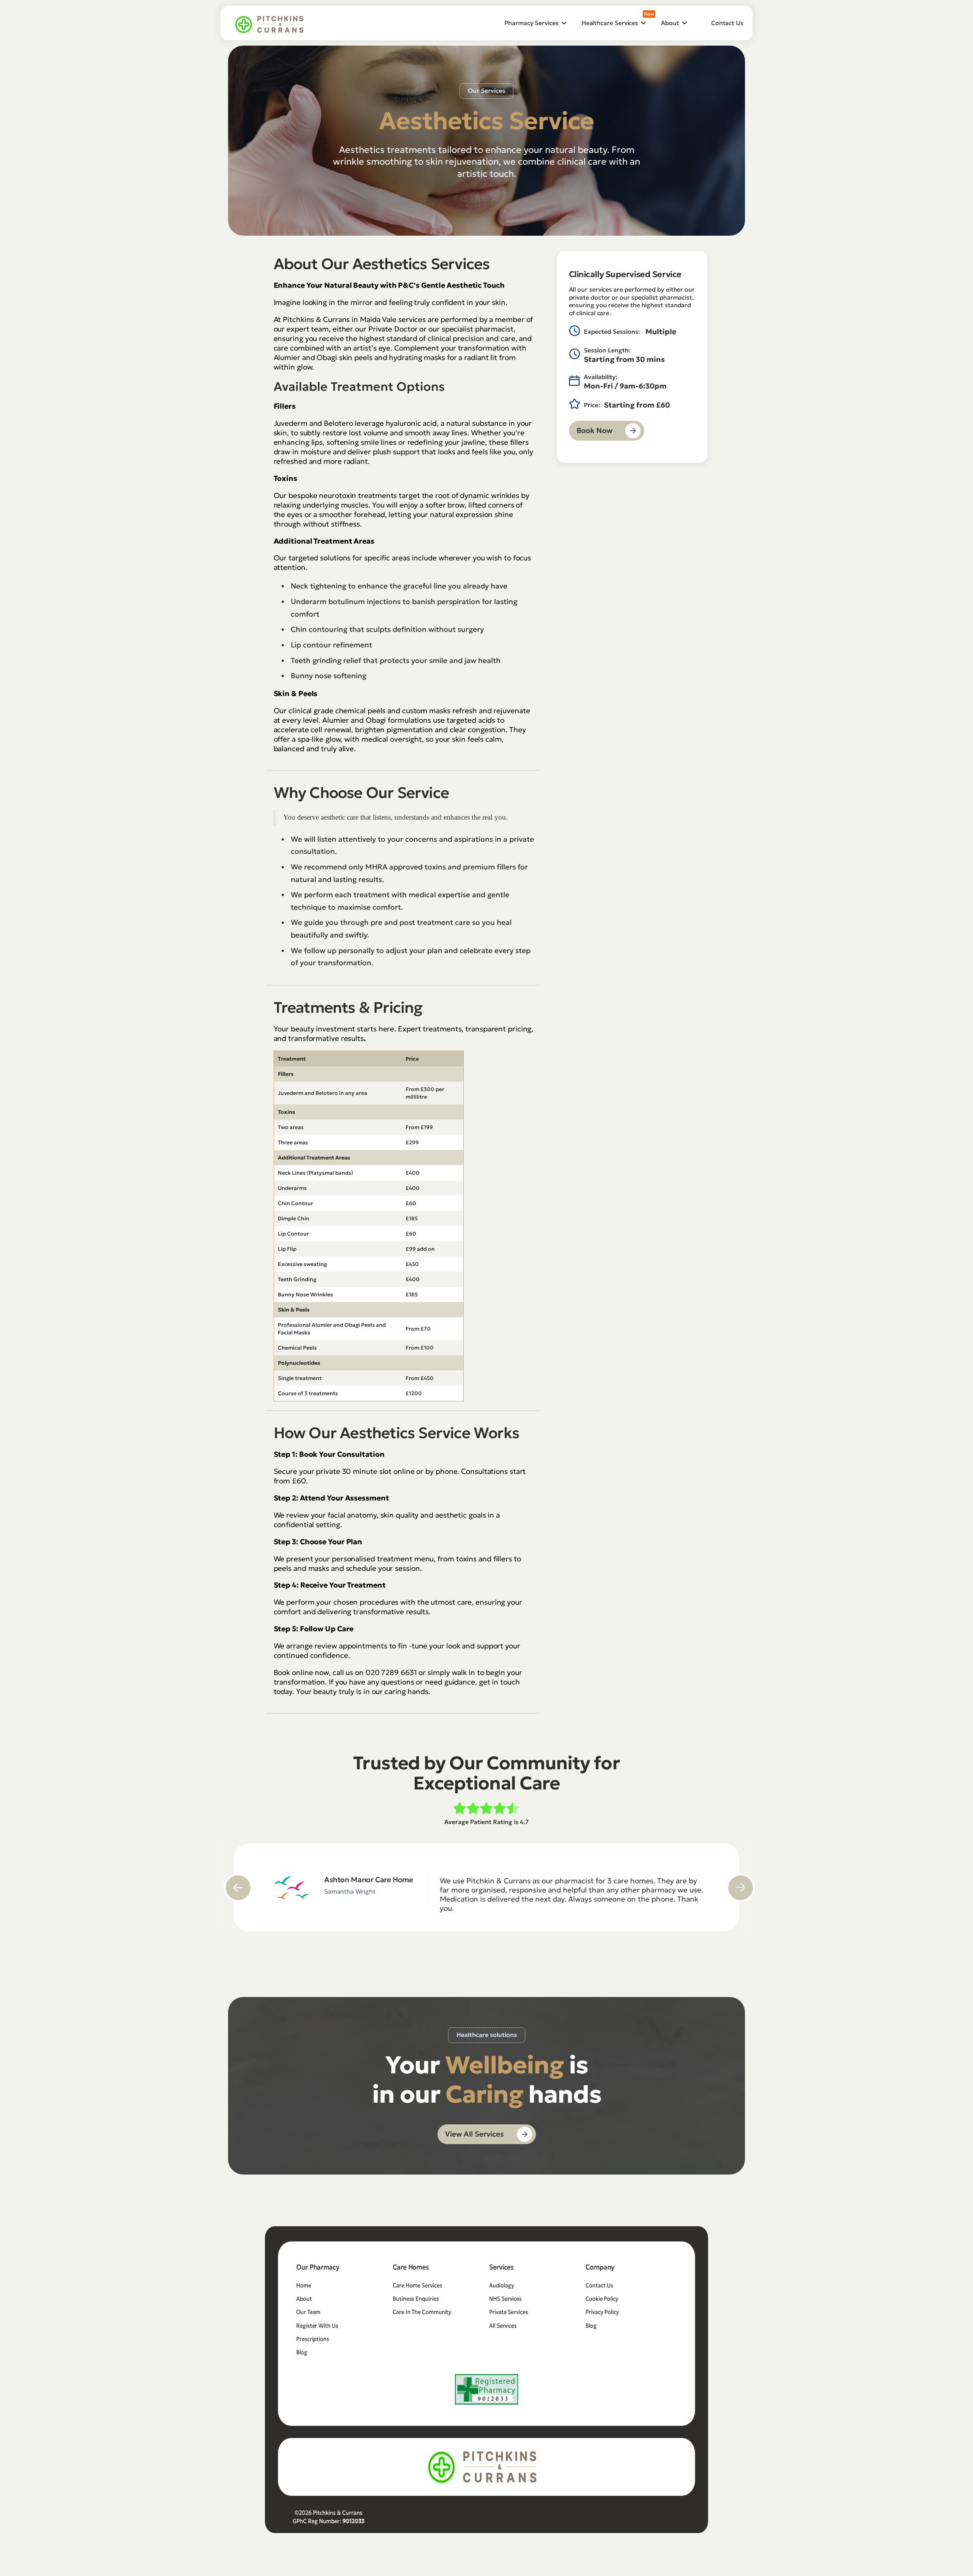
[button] (535, 23)
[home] (270, 24)
